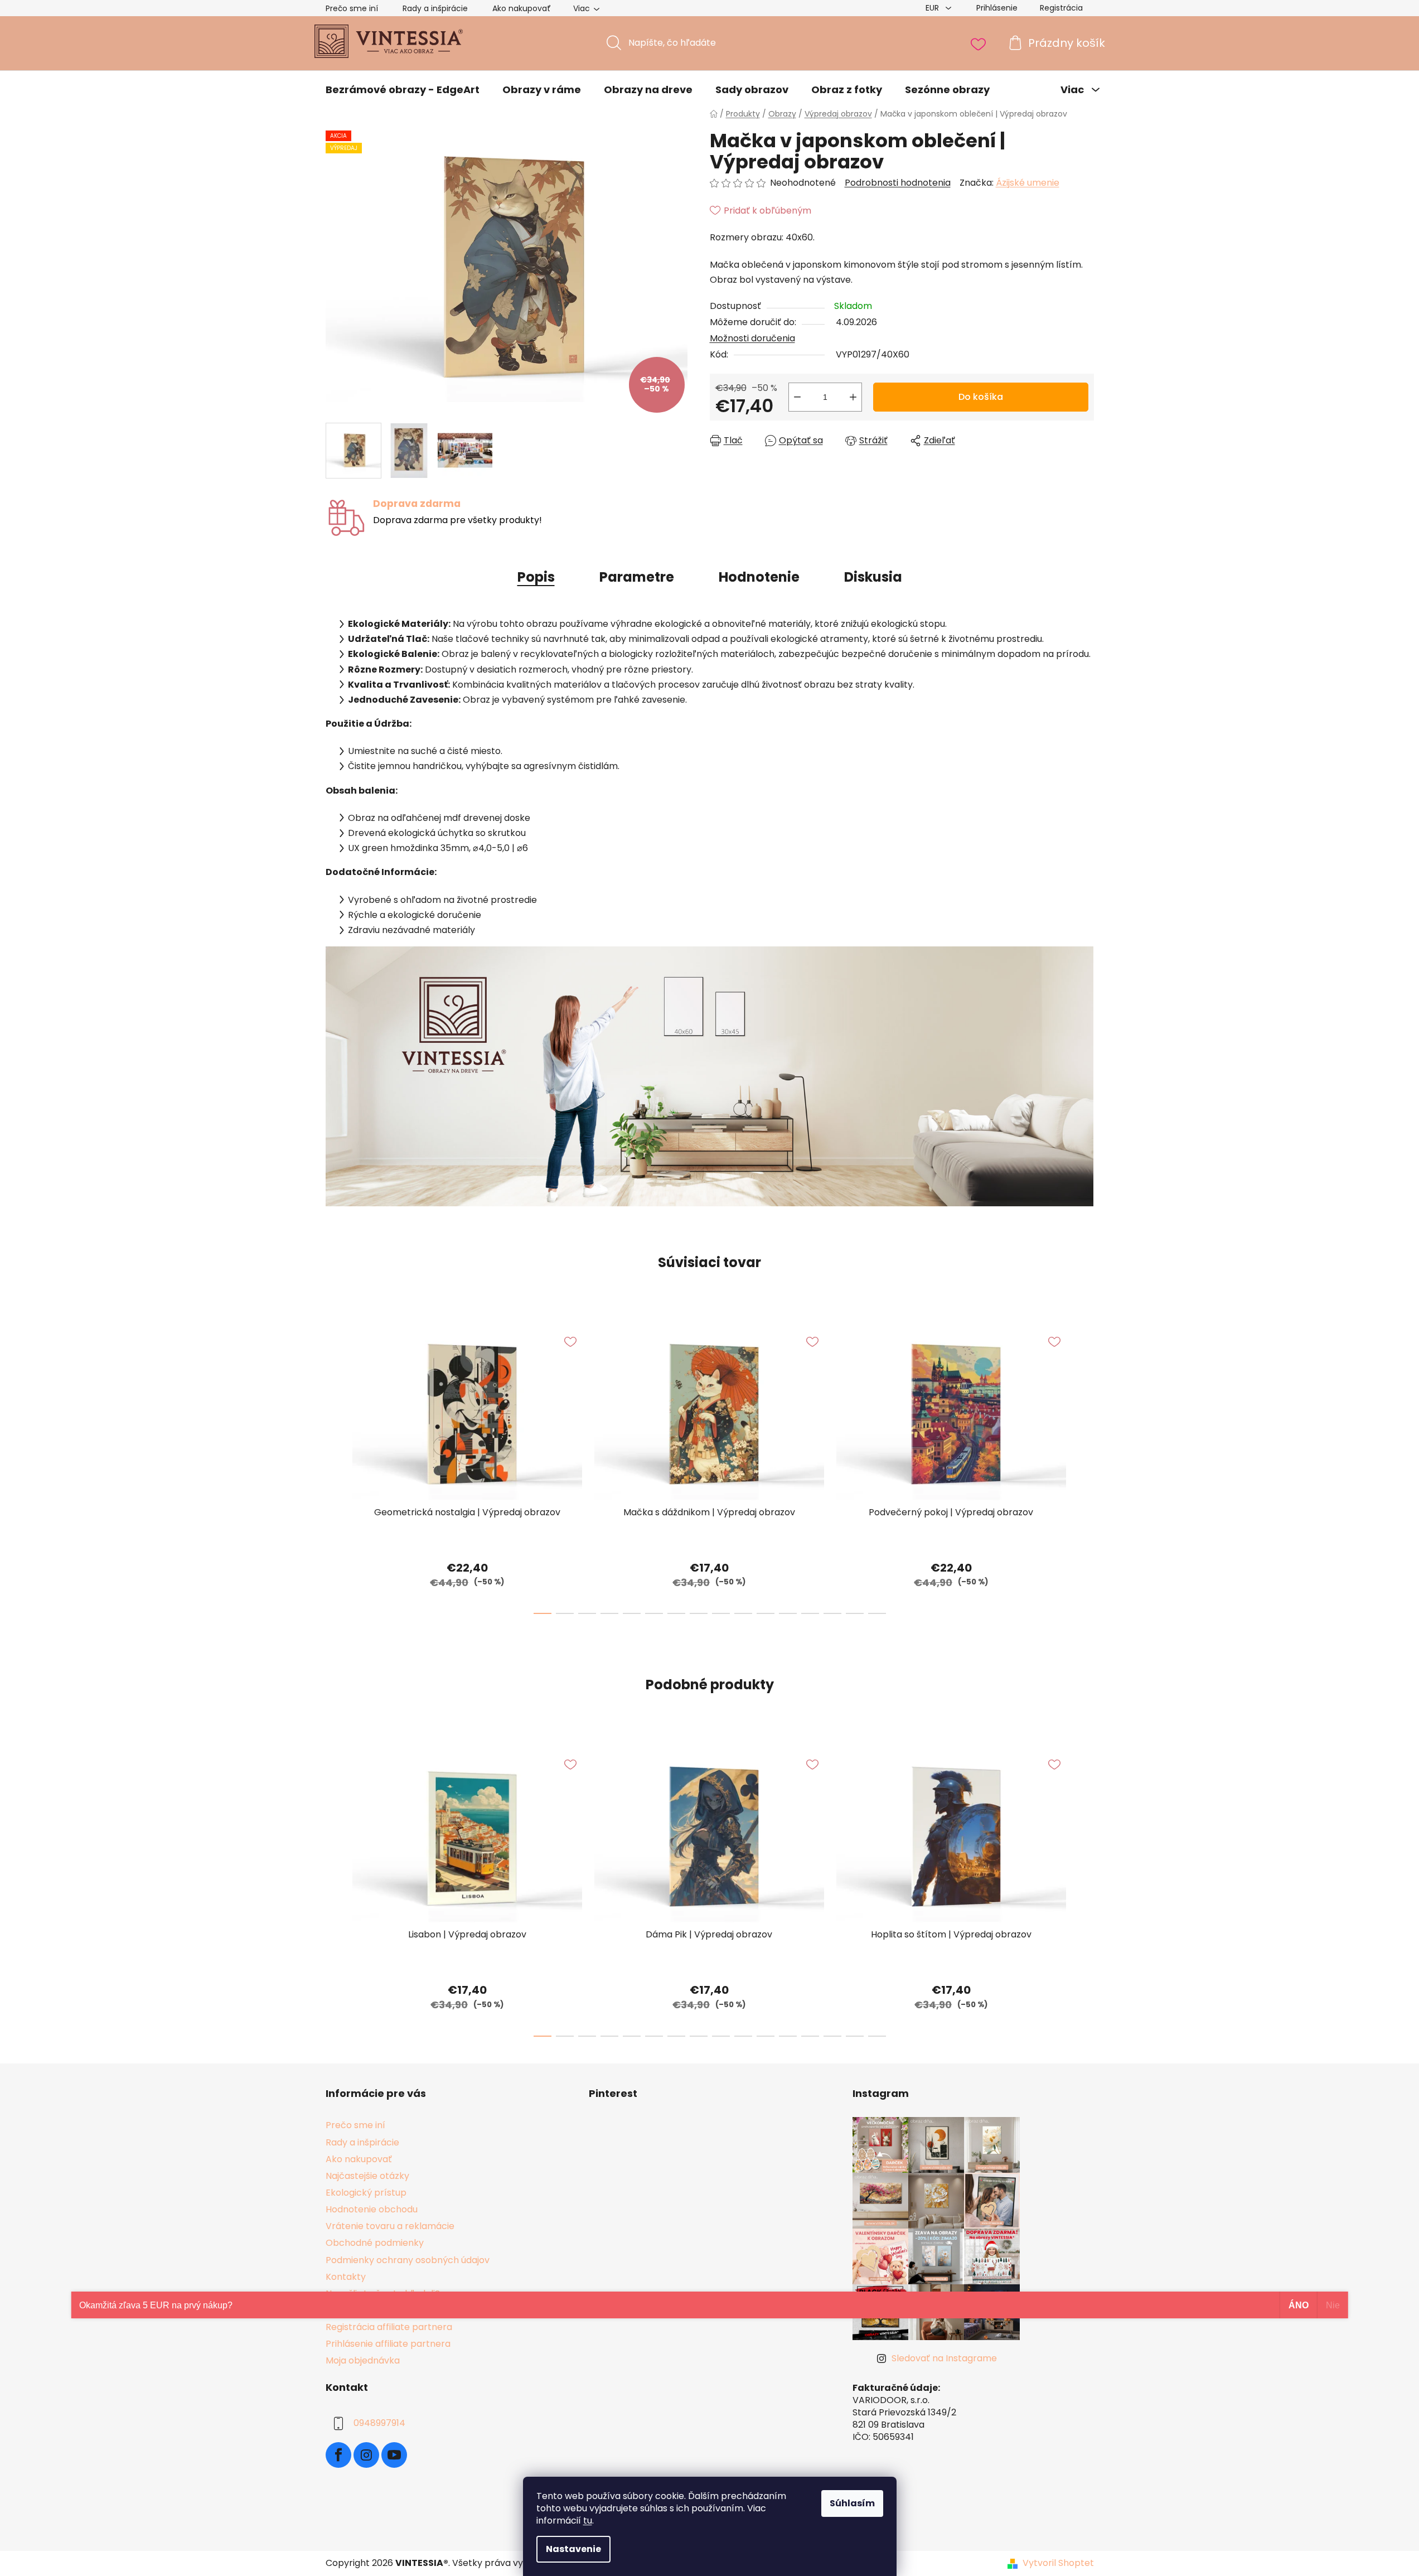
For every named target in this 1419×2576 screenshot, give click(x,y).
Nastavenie (573, 2549)
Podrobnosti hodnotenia (898, 183)
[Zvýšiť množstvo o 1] (853, 397)
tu (588, 2521)
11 (788, 1613)
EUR (933, 8)
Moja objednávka (363, 2360)
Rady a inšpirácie (435, 8)
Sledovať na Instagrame (944, 2358)
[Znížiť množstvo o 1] (797, 397)
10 (766, 1613)
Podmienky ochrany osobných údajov (408, 2260)
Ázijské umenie (1028, 183)
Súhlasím (852, 2503)
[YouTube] (394, 2455)
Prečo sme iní (352, 8)
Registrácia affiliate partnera (389, 2327)
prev (335, 1468)
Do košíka (981, 397)
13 (832, 1613)
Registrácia (1061, 8)
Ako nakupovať (522, 8)
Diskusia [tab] (873, 577)
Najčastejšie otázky (367, 2176)
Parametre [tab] (637, 577)
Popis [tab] (536, 577)
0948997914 (379, 2423)
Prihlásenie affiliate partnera (388, 2344)
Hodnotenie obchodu (372, 2209)
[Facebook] (338, 2455)
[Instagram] (366, 2455)
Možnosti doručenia (752, 338)
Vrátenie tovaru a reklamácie (390, 2226)
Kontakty (346, 2277)
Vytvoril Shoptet (1058, 2563)
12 (810, 1613)
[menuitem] (403, 90)
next (1085, 1468)
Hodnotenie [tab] (759, 577)
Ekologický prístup (366, 2193)
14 (855, 1613)
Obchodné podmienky (375, 2243)
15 (877, 1613)
